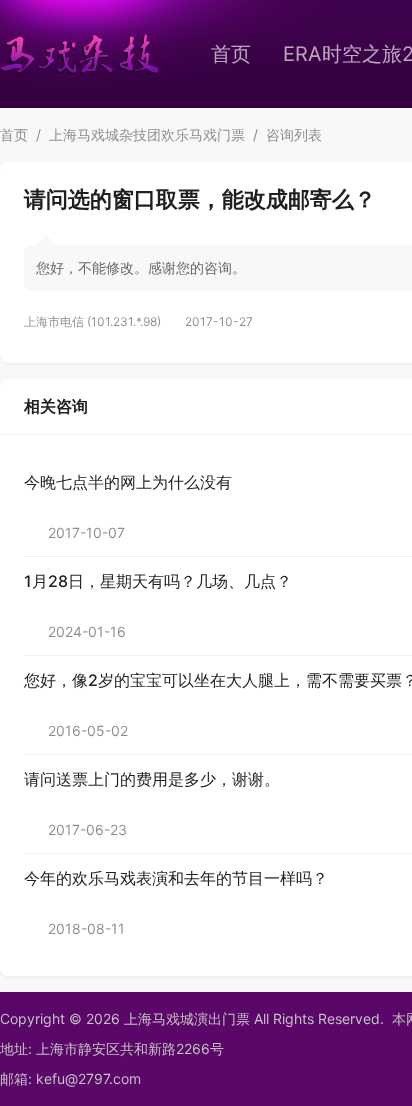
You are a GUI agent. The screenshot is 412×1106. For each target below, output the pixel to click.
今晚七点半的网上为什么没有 (128, 482)
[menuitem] (231, 54)
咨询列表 (294, 134)
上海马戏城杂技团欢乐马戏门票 (147, 134)
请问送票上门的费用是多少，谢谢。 (152, 779)
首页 (231, 54)
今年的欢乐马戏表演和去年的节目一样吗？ (176, 878)
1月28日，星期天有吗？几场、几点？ (158, 581)
